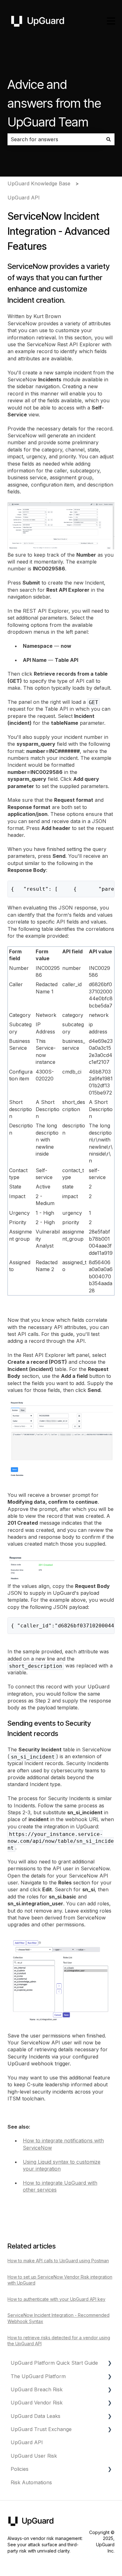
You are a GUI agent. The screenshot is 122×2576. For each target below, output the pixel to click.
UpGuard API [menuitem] (27, 2442)
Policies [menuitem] (20, 2469)
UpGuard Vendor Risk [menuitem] (37, 2403)
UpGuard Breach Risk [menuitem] (37, 2389)
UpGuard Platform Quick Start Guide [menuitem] (54, 2363)
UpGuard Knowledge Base (39, 183)
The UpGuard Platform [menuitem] (38, 2376)
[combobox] (55, 139)
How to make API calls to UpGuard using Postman (58, 2261)
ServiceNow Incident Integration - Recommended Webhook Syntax (58, 2318)
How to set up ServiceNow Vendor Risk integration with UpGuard (60, 2280)
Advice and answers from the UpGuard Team (54, 103)
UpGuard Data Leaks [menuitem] (36, 2416)
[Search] (109, 139)
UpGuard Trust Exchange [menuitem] (41, 2429)
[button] (109, 2363)
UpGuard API (24, 198)
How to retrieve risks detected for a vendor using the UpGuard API (59, 2341)
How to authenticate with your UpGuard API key (56, 2299)
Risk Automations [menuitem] (31, 2482)
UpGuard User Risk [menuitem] (34, 2456)
